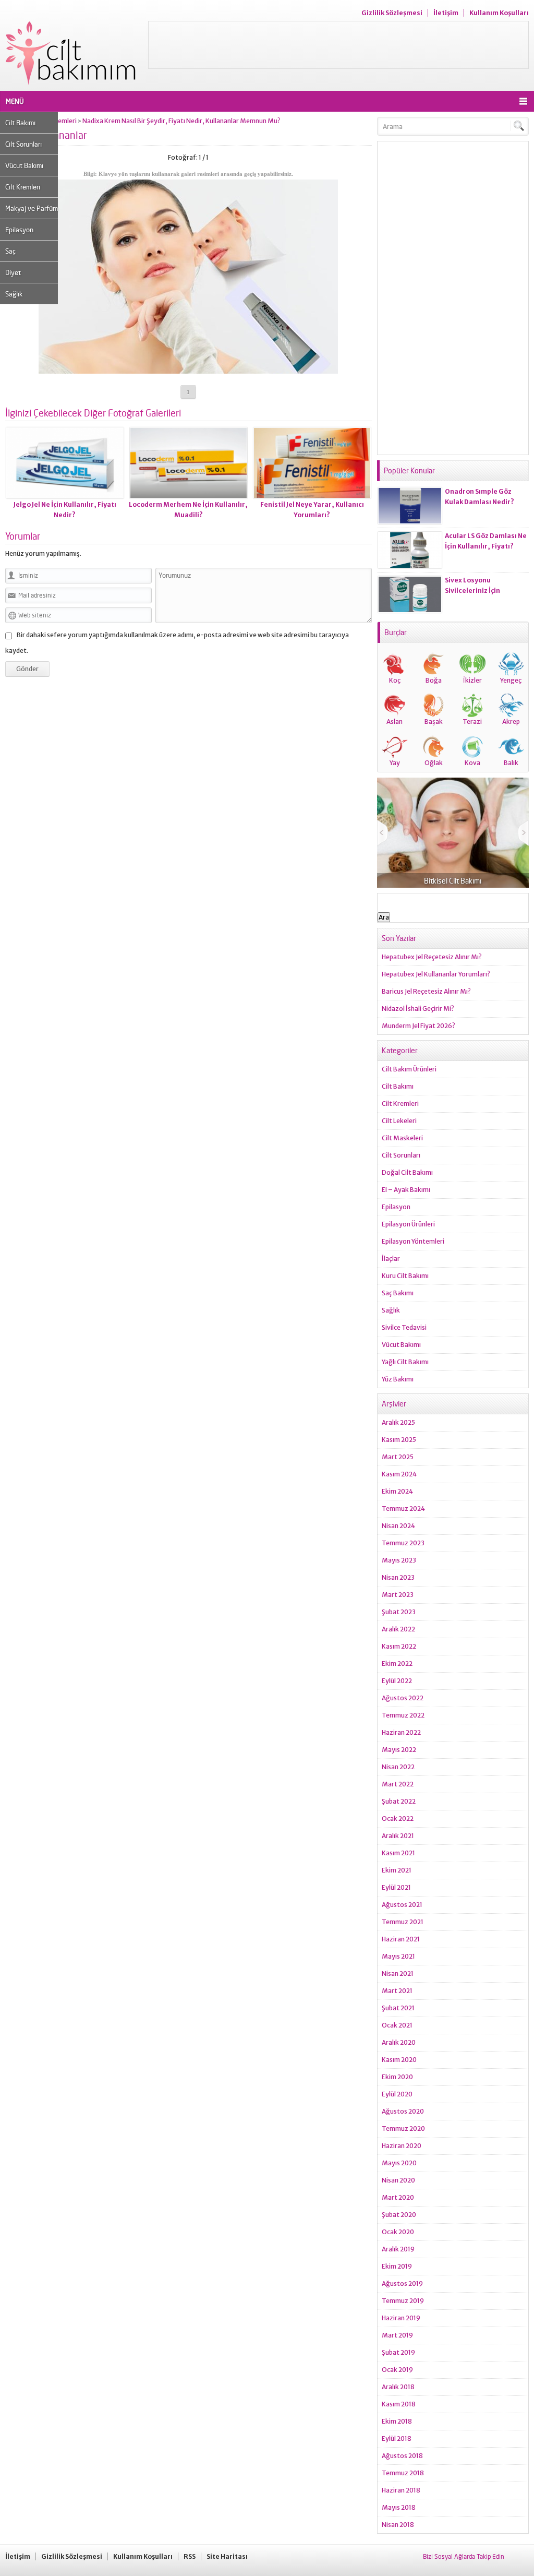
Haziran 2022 (401, 1732)
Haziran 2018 (401, 2490)
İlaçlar (391, 1259)
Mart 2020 (398, 2197)
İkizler (472, 680)
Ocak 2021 (397, 2025)
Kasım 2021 (398, 1853)
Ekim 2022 (397, 1663)
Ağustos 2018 (402, 2456)
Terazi (472, 721)
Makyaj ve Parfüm (32, 208)
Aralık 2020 (399, 2042)
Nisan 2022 (398, 1767)
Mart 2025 (398, 1457)
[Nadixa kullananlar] (188, 370)
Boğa (434, 680)
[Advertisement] (338, 45)
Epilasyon (19, 230)
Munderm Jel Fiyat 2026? (418, 1026)
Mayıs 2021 (398, 1956)
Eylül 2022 (397, 1681)
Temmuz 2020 (403, 2128)
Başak (434, 721)
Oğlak (434, 763)
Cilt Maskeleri (402, 1138)
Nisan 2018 (398, 2525)
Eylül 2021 (396, 1887)
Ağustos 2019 (402, 2283)
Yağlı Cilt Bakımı (405, 1362)
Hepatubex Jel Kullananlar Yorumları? (436, 974)
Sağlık (14, 294)
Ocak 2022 (398, 1818)
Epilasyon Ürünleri (408, 1224)
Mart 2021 (397, 1991)
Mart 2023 (398, 1595)
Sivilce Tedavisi (404, 1327)
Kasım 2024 (399, 1474)
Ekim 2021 (397, 1870)
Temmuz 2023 (403, 1543)
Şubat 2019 (398, 2352)
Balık (511, 763)
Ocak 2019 (397, 2370)
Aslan (395, 721)
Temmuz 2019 (403, 2301)
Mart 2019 (397, 2335)
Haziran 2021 (401, 1939)
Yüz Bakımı (398, 1379)
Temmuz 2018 (403, 2473)
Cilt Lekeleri (399, 1121)
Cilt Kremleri (23, 187)
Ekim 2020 (397, 2077)
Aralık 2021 (398, 1836)
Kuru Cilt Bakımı (405, 1276)
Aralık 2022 (398, 1629)
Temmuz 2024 (403, 1508)
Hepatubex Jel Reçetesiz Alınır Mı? (432, 957)
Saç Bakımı (398, 1293)
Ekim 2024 (397, 1491)
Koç (395, 680)
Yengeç (511, 680)
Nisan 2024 (398, 1526)
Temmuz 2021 (403, 1922)
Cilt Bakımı (20, 123)
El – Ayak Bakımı (406, 1190)
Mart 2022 (398, 1784)
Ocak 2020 (398, 2232)
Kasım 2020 (399, 2060)
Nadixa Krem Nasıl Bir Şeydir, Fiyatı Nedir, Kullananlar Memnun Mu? (181, 121)
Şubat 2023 (399, 1612)
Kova (472, 763)
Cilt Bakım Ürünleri (409, 1069)
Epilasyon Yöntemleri (413, 1241)
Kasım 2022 (399, 1646)
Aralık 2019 (398, 2249)
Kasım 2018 (399, 2404)
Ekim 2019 (397, 2266)
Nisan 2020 (398, 2180)
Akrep (511, 721)
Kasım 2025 (399, 1440)
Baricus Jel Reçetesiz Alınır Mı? (426, 991)
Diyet (13, 272)
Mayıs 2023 (399, 1560)
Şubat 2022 (399, 1801)
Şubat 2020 (399, 2215)
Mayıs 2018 (399, 2507)
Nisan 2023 (398, 1577)
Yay (395, 763)
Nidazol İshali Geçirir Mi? (418, 1009)
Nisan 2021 (398, 1973)
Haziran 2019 (401, 2318)
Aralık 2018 (398, 2387)
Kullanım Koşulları (499, 13)
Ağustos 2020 (403, 2111)
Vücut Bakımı (24, 165)
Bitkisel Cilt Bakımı (453, 881)
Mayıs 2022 (399, 1750)
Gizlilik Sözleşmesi (392, 13)
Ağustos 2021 (402, 1905)
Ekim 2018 (397, 2421)
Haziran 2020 (402, 2146)
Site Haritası (227, 2556)
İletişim (446, 13)
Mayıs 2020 (399, 2163)
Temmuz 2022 (403, 1715)
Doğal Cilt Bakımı (407, 1172)
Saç (10, 251)
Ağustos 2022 (403, 1698)
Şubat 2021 (398, 2008)
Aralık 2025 (398, 1422)
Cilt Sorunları (23, 144)
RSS (190, 2556)
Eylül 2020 (397, 2094)
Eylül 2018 (397, 2438)
